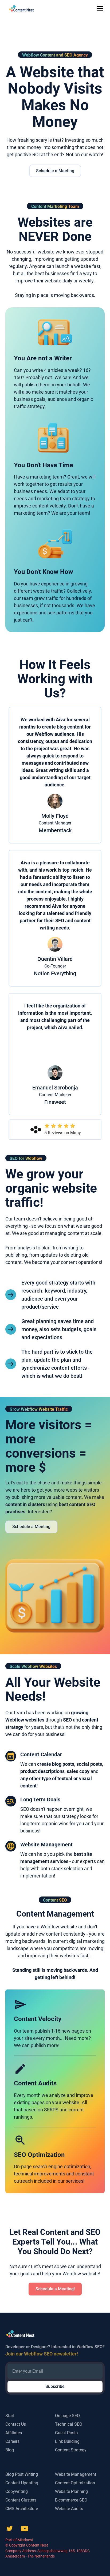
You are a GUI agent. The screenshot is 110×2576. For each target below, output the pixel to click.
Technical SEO (69, 2424)
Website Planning (71, 2491)
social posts (89, 1764)
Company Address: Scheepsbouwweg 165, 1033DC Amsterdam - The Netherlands (48, 2553)
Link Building (67, 2441)
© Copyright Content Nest (27, 2545)
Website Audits (69, 2509)
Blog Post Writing (22, 2474)
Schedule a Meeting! (55, 2289)
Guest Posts (66, 2433)
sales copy (78, 1771)
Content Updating (22, 2483)
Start (10, 2416)
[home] (20, 9)
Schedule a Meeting (55, 171)
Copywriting (17, 2491)
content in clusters (25, 1504)
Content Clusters (21, 2500)
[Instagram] (25, 2529)
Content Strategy (71, 2450)
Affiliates (14, 2433)
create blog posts (56, 1764)
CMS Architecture (22, 2509)
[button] (99, 9)
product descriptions (42, 1771)
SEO (67, 1720)
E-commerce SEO (71, 2500)
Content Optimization (75, 2483)
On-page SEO (67, 2416)
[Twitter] (10, 2529)
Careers (12, 2441)
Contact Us (16, 2424)
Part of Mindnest (19, 2540)
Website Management (76, 2474)
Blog (10, 2450)
